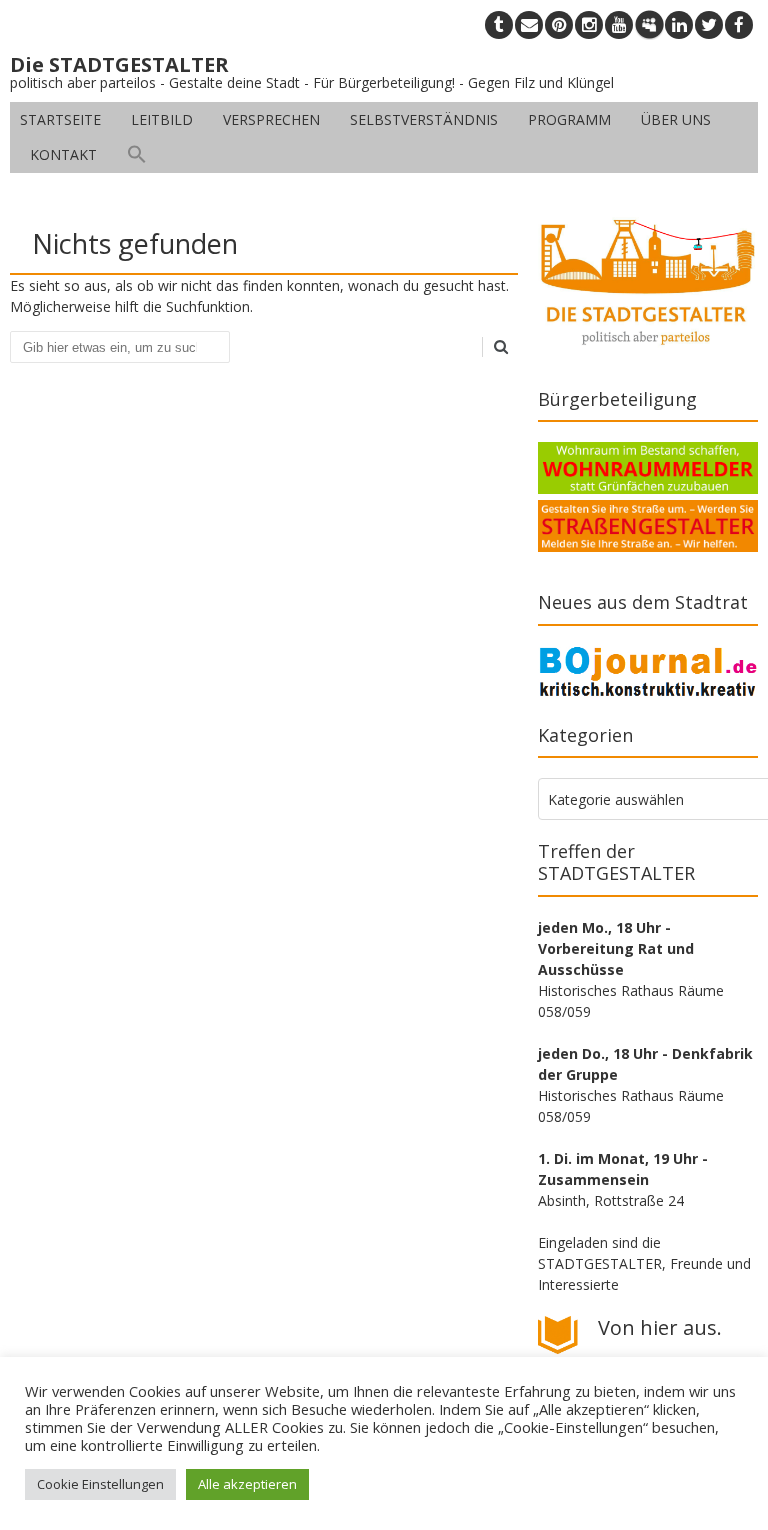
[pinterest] (559, 25)
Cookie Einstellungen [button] (100, 1484)
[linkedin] (679, 25)
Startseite (60, 119)
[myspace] (649, 25)
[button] (137, 155)
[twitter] (709, 25)
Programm (569, 119)
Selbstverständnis (424, 119)
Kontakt (63, 154)
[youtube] (619, 25)
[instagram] (589, 25)
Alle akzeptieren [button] (247, 1484)
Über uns (676, 119)
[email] (529, 25)
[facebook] (739, 25)
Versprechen (271, 119)
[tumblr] (499, 25)
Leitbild (162, 119)
